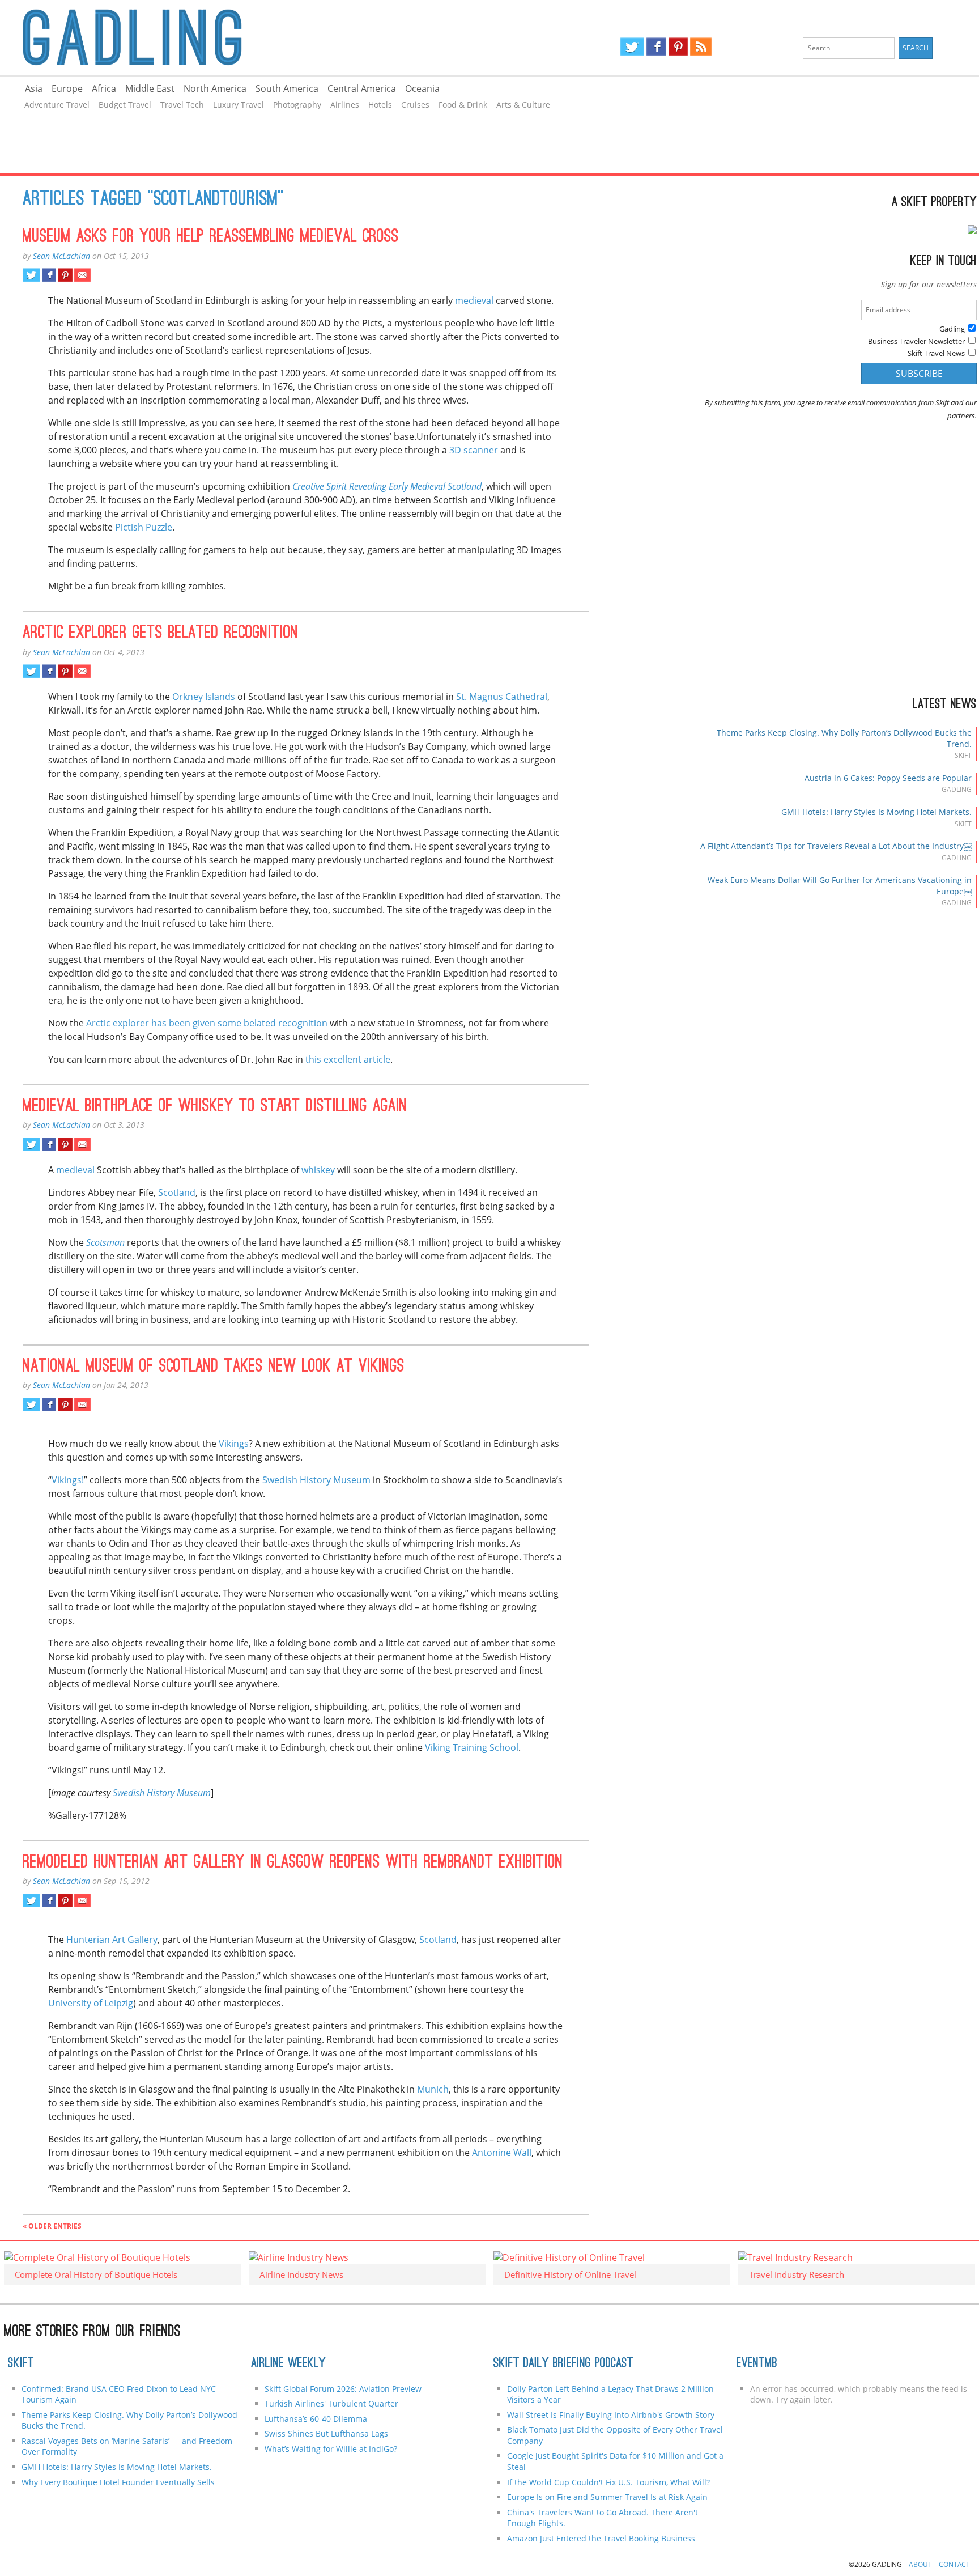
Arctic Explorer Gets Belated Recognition (161, 634)
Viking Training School (472, 1747)
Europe (67, 88)
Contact (954, 2564)
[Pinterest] (678, 46)
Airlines (345, 105)
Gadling (245, 37)
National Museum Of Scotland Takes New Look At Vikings (214, 1367)
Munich (433, 2089)
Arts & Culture (523, 105)
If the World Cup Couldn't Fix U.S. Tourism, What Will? (608, 2482)
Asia (34, 88)
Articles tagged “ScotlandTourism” (153, 200)
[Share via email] (82, 275)
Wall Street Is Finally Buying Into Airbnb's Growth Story (611, 2415)
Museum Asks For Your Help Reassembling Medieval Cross (211, 237)
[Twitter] (632, 46)
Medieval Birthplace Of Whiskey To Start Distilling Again (215, 1107)
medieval (474, 300)
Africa (104, 88)
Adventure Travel (57, 105)
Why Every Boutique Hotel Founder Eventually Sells (118, 2482)
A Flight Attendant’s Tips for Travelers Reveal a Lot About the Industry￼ (836, 846)
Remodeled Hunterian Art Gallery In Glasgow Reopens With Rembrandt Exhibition (293, 1863)
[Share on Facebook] (49, 275)
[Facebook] (656, 46)
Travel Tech (182, 105)
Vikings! (68, 1480)
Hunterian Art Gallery (112, 1940)
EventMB (757, 2364)
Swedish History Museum (316, 1480)
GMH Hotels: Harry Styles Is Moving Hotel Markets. (876, 812)
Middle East (150, 88)
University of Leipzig (91, 2003)
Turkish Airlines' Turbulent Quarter (331, 2403)
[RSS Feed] (701, 46)
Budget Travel (125, 105)
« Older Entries (52, 2226)
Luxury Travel (239, 105)
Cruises (415, 105)
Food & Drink (463, 105)
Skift (21, 2364)
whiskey (318, 1170)
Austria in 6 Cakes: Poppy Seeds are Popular (888, 778)
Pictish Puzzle (144, 527)
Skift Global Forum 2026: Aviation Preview (343, 2389)
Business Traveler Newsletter (916, 341)
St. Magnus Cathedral (502, 697)
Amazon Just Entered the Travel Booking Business (601, 2538)
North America (215, 88)
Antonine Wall (502, 2153)
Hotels (380, 105)
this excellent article (348, 1059)
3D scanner (474, 450)
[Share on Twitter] (31, 275)
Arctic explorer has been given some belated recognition (207, 1023)
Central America (362, 88)
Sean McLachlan (61, 256)
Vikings (234, 1444)
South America (287, 88)
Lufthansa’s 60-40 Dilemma (317, 2419)
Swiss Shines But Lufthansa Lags (326, 2433)
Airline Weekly (288, 2364)
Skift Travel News (936, 353)
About (920, 2564)
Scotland (177, 1192)
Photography (297, 105)
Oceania (422, 88)
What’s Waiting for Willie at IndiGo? (331, 2449)
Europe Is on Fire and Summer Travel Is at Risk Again (607, 2497)
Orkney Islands (204, 697)
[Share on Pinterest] (65, 275)
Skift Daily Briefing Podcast (563, 2364)
